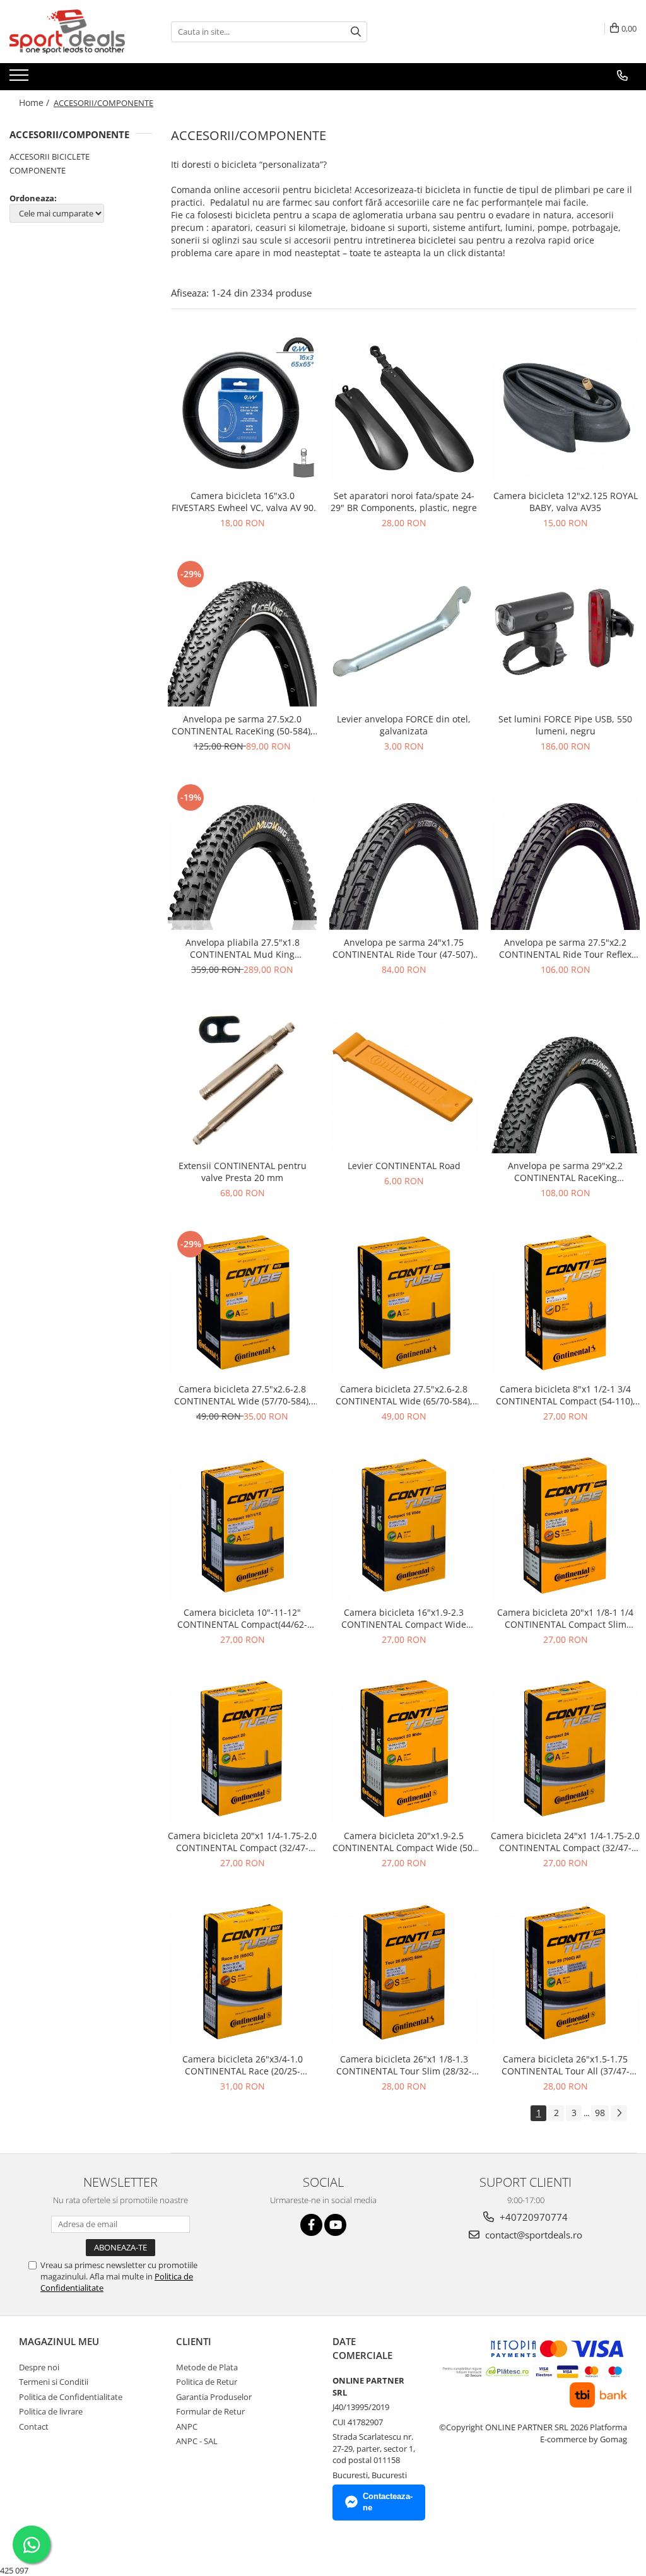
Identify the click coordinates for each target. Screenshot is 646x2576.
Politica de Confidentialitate (71, 2397)
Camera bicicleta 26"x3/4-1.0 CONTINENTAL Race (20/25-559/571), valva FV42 (243, 2065)
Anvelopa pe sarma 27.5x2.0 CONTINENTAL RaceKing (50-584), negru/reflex (242, 725)
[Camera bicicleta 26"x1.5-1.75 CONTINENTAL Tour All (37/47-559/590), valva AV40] (565, 1972)
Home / (35, 103)
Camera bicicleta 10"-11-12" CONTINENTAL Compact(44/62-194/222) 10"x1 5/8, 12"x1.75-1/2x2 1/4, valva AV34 (243, 1618)
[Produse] (21, 79)
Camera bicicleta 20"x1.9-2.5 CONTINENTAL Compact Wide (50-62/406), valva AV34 (404, 1842)
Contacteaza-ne (388, 2502)
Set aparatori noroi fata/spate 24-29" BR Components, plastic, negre (404, 502)
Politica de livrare (51, 2411)
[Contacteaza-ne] (622, 76)
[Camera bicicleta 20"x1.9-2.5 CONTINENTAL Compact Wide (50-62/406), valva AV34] (404, 1749)
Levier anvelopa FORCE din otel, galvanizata (404, 725)
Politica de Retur (207, 2382)
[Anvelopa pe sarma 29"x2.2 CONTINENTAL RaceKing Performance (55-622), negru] (565, 1079)
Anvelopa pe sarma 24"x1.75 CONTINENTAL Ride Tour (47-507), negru (404, 948)
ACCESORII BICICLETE (50, 156)
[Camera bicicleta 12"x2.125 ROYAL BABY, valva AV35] (565, 409)
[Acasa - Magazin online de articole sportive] (73, 32)
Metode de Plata (207, 2367)
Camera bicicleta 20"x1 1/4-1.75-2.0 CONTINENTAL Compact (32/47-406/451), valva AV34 (242, 1842)
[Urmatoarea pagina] (619, 2113)
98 (600, 2113)
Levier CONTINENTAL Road (404, 1166)
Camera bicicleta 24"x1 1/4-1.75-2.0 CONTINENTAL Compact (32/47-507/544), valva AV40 (565, 1842)
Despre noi (39, 2367)
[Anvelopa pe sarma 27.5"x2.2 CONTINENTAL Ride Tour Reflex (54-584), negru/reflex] (565, 856)
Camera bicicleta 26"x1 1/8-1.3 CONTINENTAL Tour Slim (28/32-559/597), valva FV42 (404, 2065)
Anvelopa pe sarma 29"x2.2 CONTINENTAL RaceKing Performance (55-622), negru (566, 1172)
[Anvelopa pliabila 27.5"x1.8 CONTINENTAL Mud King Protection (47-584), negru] (242, 856)
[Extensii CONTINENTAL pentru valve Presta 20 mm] (242, 1079)
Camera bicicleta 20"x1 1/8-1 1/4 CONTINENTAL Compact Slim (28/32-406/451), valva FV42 (565, 1618)
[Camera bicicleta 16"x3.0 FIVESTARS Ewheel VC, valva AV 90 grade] (242, 409)
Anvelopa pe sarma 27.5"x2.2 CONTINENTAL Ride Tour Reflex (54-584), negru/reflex (565, 948)
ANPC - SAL (197, 2441)
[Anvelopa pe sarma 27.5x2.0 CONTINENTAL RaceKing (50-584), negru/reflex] (242, 632)
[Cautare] (356, 32)
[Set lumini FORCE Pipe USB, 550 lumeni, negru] (565, 632)
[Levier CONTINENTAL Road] (404, 1079)
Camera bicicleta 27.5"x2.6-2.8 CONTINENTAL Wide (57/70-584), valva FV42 (243, 1395)
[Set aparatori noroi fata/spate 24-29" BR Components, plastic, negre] (404, 409)
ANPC (187, 2426)
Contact (34, 2426)
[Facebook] (311, 2225)
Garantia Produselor (214, 2397)
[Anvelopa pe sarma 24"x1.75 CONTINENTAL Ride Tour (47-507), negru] (404, 856)
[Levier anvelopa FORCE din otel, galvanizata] (404, 632)
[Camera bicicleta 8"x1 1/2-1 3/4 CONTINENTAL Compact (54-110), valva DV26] (565, 1302)
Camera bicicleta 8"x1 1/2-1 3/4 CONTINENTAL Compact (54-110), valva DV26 (566, 1395)
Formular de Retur (210, 2411)
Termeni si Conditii (54, 2382)
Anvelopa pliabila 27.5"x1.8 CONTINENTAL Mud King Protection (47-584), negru (243, 948)
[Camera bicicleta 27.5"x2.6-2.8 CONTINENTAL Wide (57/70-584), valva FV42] (242, 1302)
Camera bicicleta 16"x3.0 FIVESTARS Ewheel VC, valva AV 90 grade (243, 502)
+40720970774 (532, 2217)
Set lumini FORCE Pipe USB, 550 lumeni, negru (565, 725)
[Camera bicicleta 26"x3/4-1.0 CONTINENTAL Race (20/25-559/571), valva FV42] (242, 1972)
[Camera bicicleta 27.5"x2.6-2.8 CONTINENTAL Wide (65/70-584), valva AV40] (404, 1302)
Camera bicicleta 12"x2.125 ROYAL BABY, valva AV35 (566, 502)
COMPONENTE (38, 170)
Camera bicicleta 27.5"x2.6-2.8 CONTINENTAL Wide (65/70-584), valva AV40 (404, 1395)
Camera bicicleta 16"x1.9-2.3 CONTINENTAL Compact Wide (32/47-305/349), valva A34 (404, 1618)
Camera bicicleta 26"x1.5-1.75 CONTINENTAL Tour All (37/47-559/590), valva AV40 (566, 2065)
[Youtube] (335, 2225)
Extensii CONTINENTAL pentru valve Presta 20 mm (243, 1172)
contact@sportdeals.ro (532, 2235)
